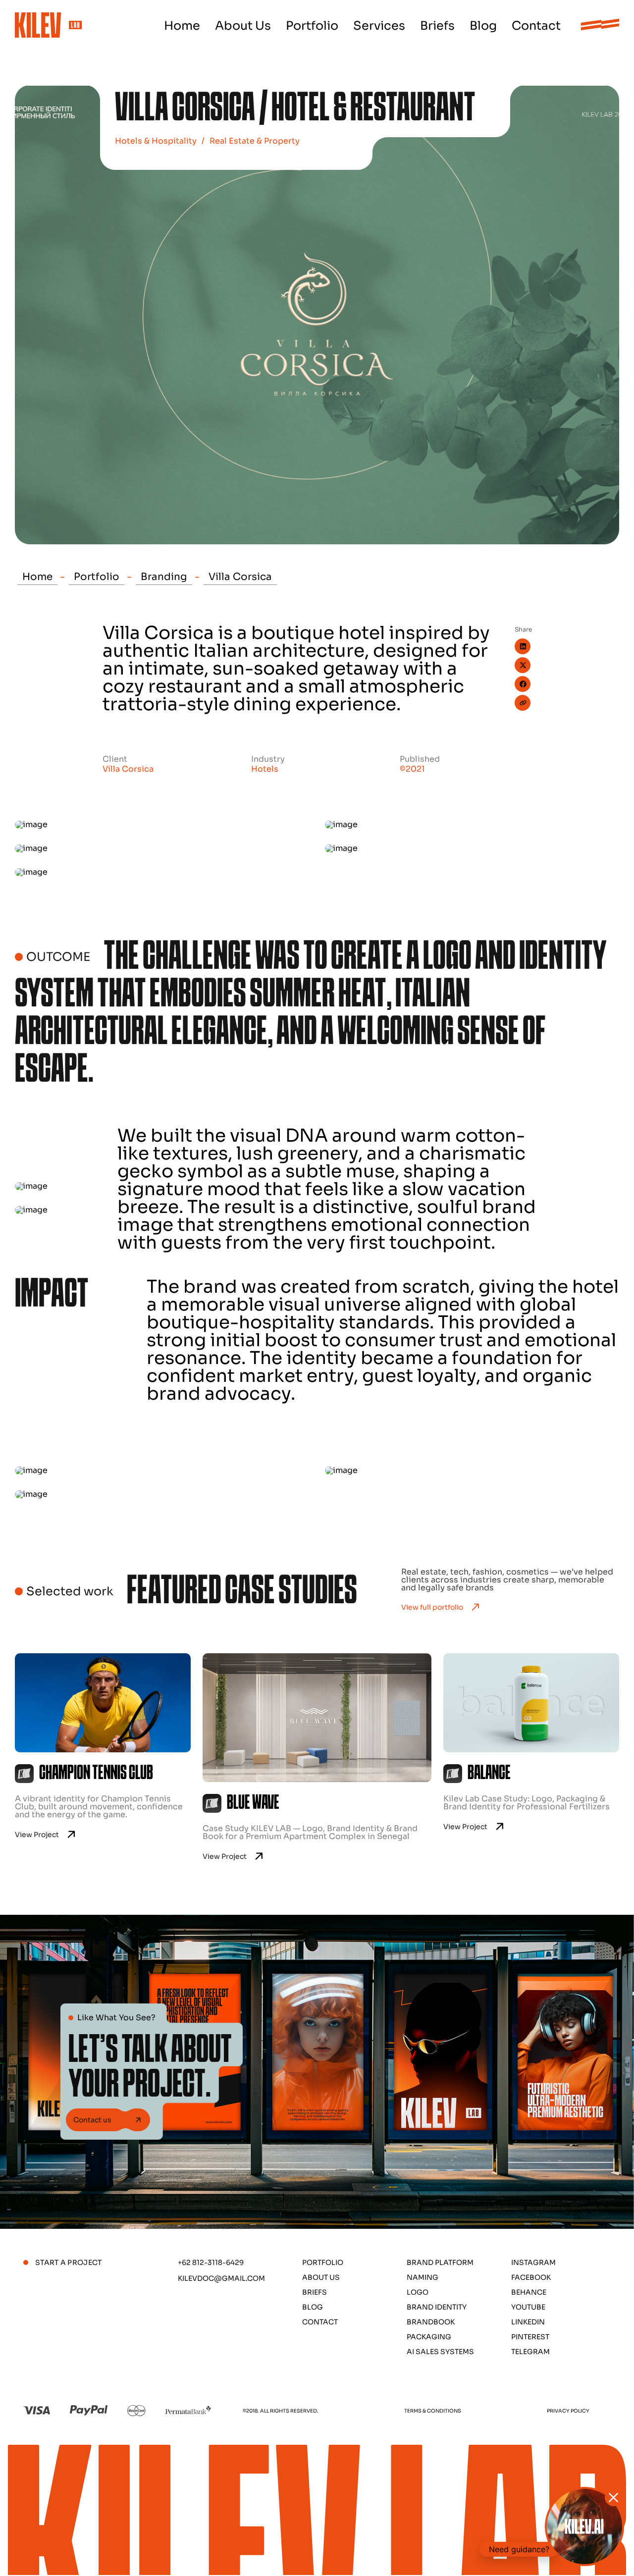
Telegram (530, 2352)
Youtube (528, 2307)
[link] (103, 1757)
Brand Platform (440, 2262)
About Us (243, 26)
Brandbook (431, 2322)
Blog (483, 26)
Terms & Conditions (433, 2411)
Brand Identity (437, 2307)
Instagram (533, 2262)
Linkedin (528, 2322)
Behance (529, 2292)
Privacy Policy (568, 2411)
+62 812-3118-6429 (211, 2262)
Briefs (437, 26)
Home (182, 26)
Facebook (531, 2277)
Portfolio (312, 26)
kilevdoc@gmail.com (221, 2278)
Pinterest (530, 2337)
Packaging (429, 2337)
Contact (536, 26)
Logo (418, 2292)
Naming (423, 2277)
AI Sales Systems (440, 2352)
